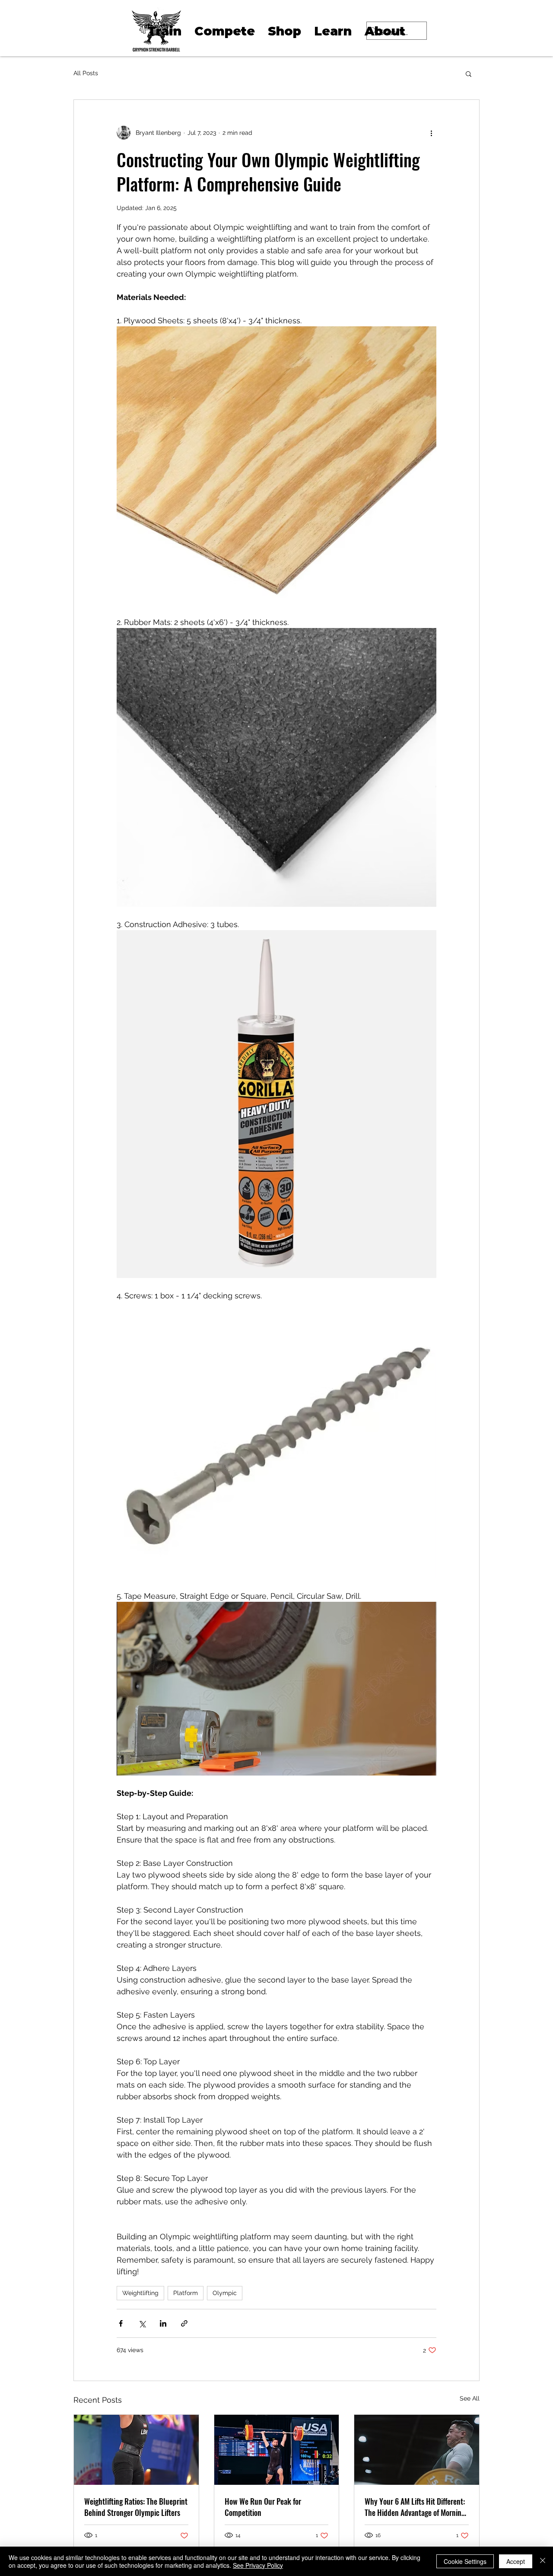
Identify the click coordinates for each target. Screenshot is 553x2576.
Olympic (225, 2293)
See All (470, 2398)
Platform (186, 2293)
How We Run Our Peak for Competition (263, 2507)
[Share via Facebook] (121, 2323)
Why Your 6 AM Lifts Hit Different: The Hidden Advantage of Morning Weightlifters (415, 2507)
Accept (516, 2561)
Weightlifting (140, 2293)
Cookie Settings (465, 2561)
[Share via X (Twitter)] (142, 2323)
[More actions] (431, 133)
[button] (469, 73)
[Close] (543, 2561)
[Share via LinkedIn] (163, 2323)
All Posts (86, 73)
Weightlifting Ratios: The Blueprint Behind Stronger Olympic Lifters (136, 2507)
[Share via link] (184, 2323)
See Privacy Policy (258, 2565)
